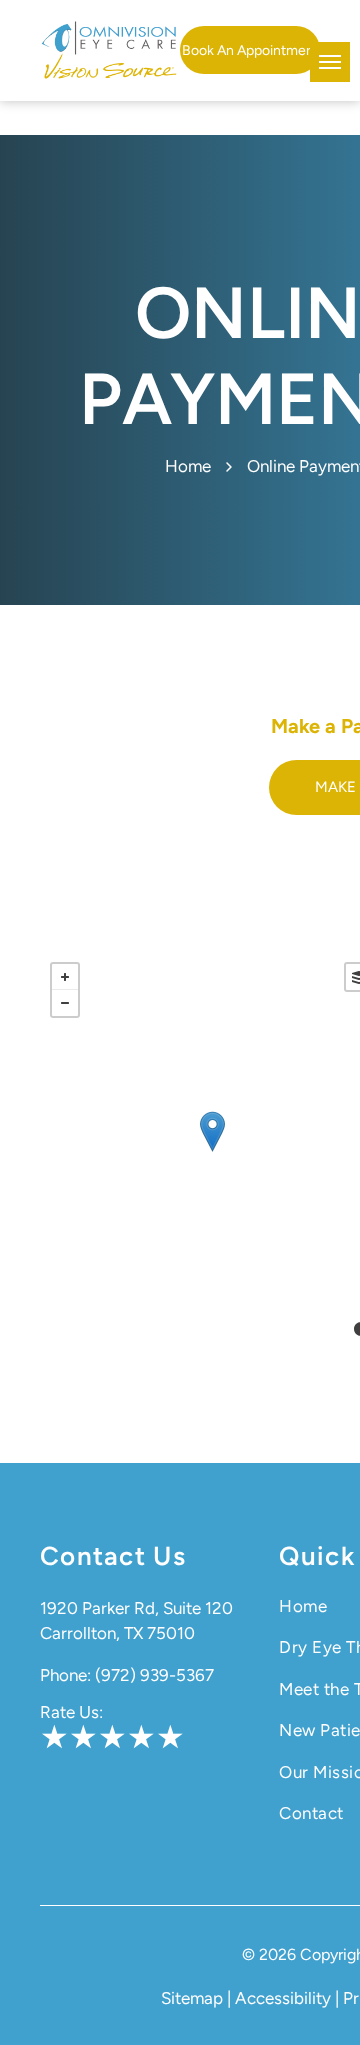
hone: (70, 1675)
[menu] (330, 62)
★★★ (141, 1737)
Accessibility (283, 1998)
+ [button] (65, 977)
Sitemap (192, 1998)
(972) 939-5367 (154, 1675)
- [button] (65, 1003)
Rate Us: (71, 1712)
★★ (69, 1737)
